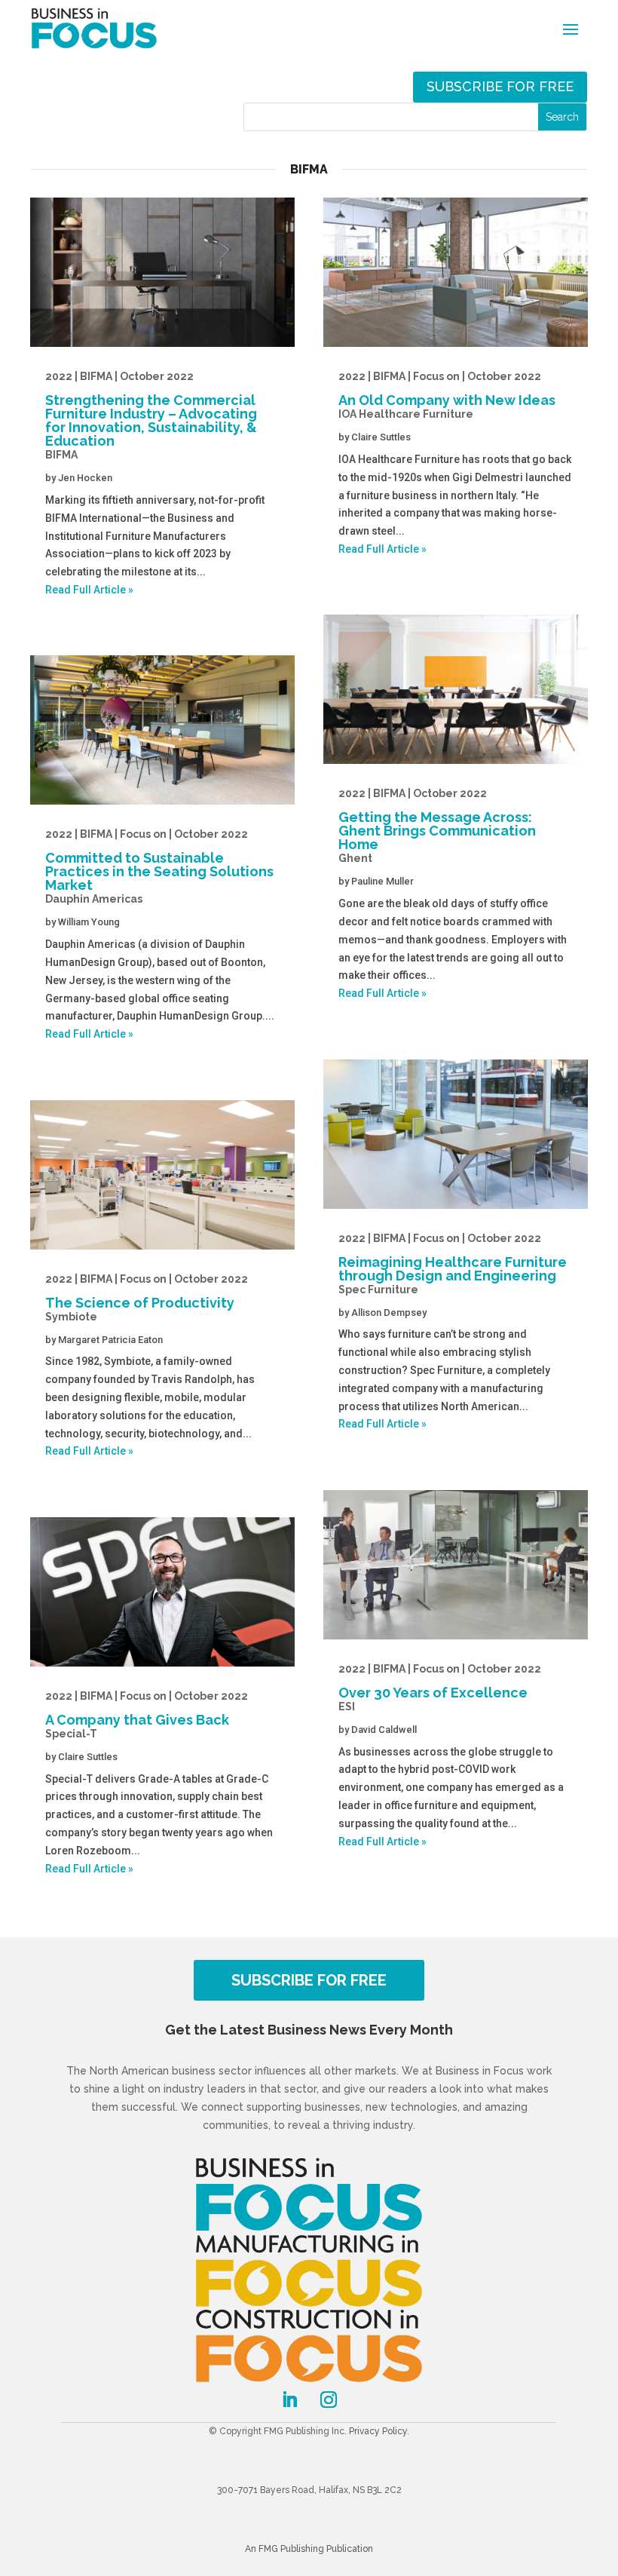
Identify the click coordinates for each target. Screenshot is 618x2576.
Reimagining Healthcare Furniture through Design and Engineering (453, 1264)
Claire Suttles (88, 1757)
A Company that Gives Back (147, 1715)
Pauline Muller (382, 881)
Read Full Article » (89, 590)
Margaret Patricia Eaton (110, 1340)
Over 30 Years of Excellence (440, 1688)
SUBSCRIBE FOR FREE (309, 1980)
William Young (89, 922)
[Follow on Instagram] (329, 2400)
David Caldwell (384, 1730)
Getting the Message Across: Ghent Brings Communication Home (437, 826)
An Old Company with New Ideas (447, 395)
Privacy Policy (378, 2431)
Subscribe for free (500, 86)
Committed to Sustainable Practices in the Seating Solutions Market (159, 866)
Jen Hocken (85, 478)
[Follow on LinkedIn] (289, 2400)
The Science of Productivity (147, 1298)
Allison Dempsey (389, 1313)
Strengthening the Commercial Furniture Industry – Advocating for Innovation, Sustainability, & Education (151, 416)
